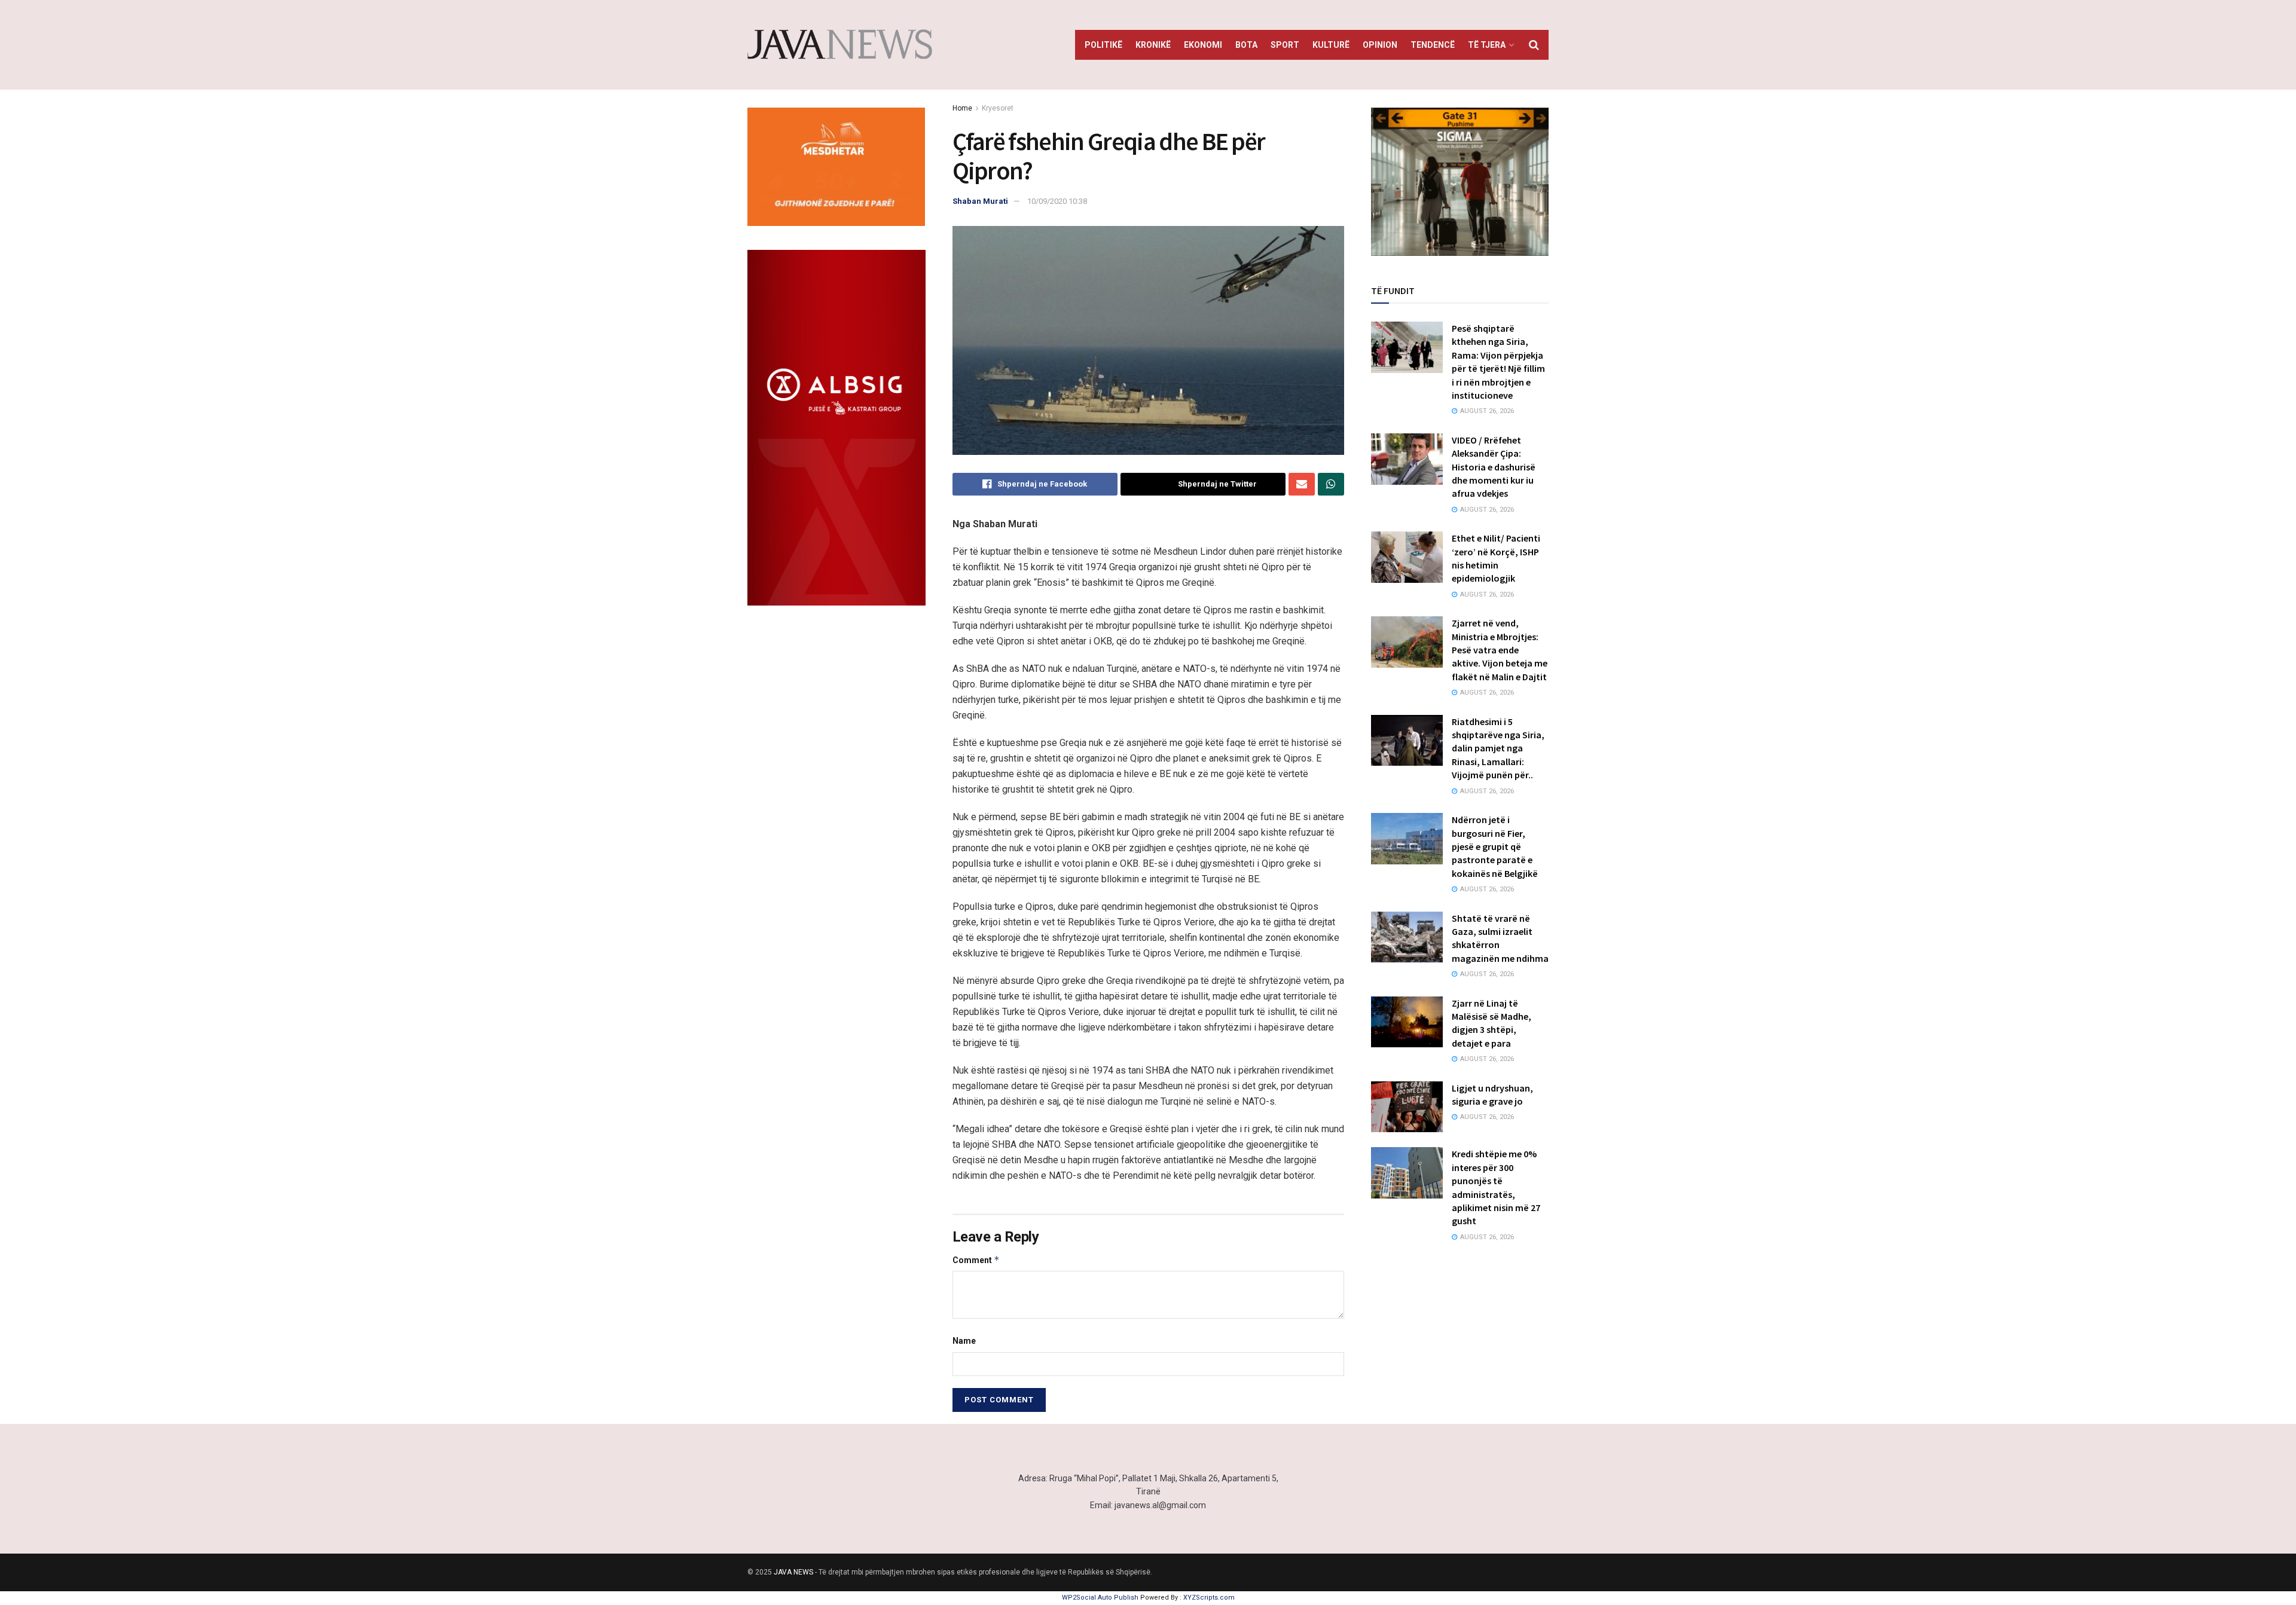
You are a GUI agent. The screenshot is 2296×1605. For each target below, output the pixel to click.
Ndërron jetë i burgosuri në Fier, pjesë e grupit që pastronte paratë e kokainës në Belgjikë (1495, 846)
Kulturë (1331, 45)
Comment (976, 1260)
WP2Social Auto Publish (1100, 1598)
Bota (1246, 45)
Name (964, 1341)
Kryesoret (998, 108)
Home (962, 108)
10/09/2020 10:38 (1057, 201)
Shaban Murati (980, 201)
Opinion (1380, 45)
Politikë (1103, 45)
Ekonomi (1203, 45)
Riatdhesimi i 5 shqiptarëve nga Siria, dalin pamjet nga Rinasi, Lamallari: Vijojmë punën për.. (1498, 748)
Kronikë (1153, 45)
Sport (1285, 45)
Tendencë (1433, 45)
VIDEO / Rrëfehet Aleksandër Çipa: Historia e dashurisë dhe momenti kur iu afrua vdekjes (1494, 467)
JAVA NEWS (793, 1572)
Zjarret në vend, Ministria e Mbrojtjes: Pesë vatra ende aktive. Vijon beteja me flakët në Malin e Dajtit (1500, 650)
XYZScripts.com (1209, 1598)
